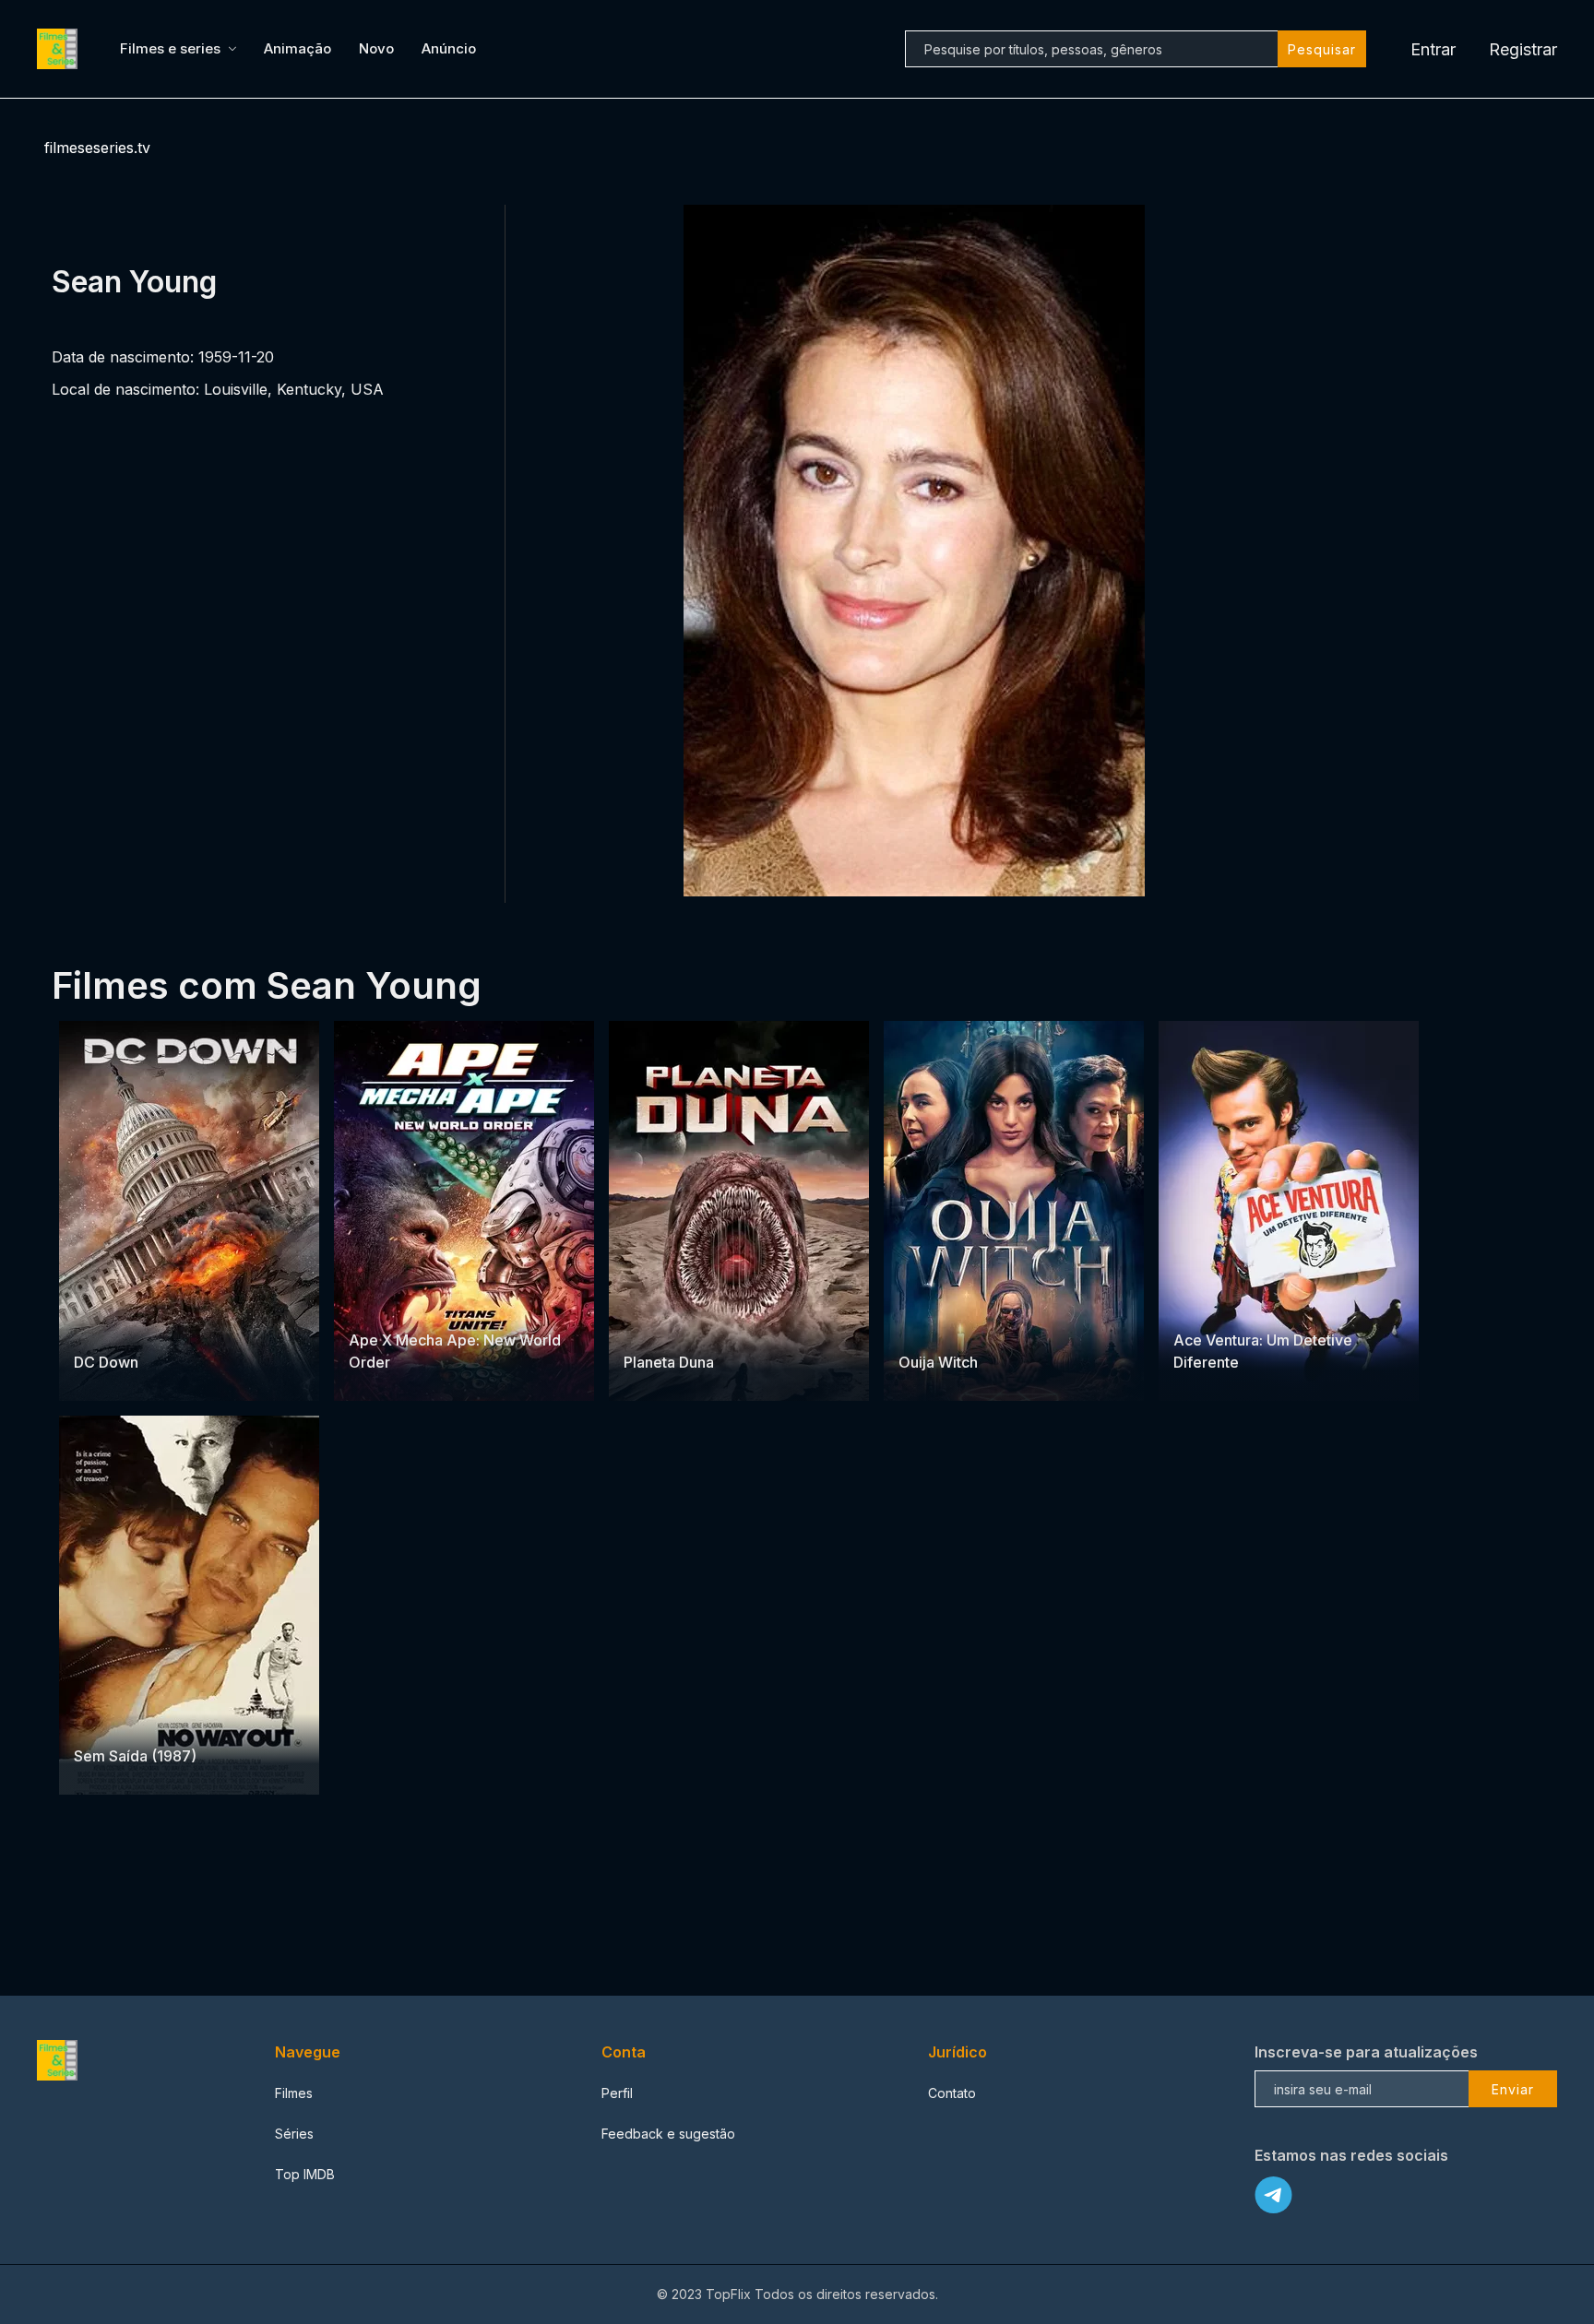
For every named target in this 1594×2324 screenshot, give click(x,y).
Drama (95, 1720)
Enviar (1513, 2089)
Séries (294, 2134)
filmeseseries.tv (97, 148)
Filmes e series (170, 48)
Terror (705, 1326)
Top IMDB (305, 2174)
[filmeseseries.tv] (60, 49)
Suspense (105, 1326)
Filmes (294, 2093)
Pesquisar (1322, 49)
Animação (297, 48)
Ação (158, 1326)
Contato (952, 2093)
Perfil (617, 2093)
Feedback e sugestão (668, 2134)
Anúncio (449, 48)
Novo (376, 48)
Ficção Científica (437, 1304)
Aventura (652, 1326)
